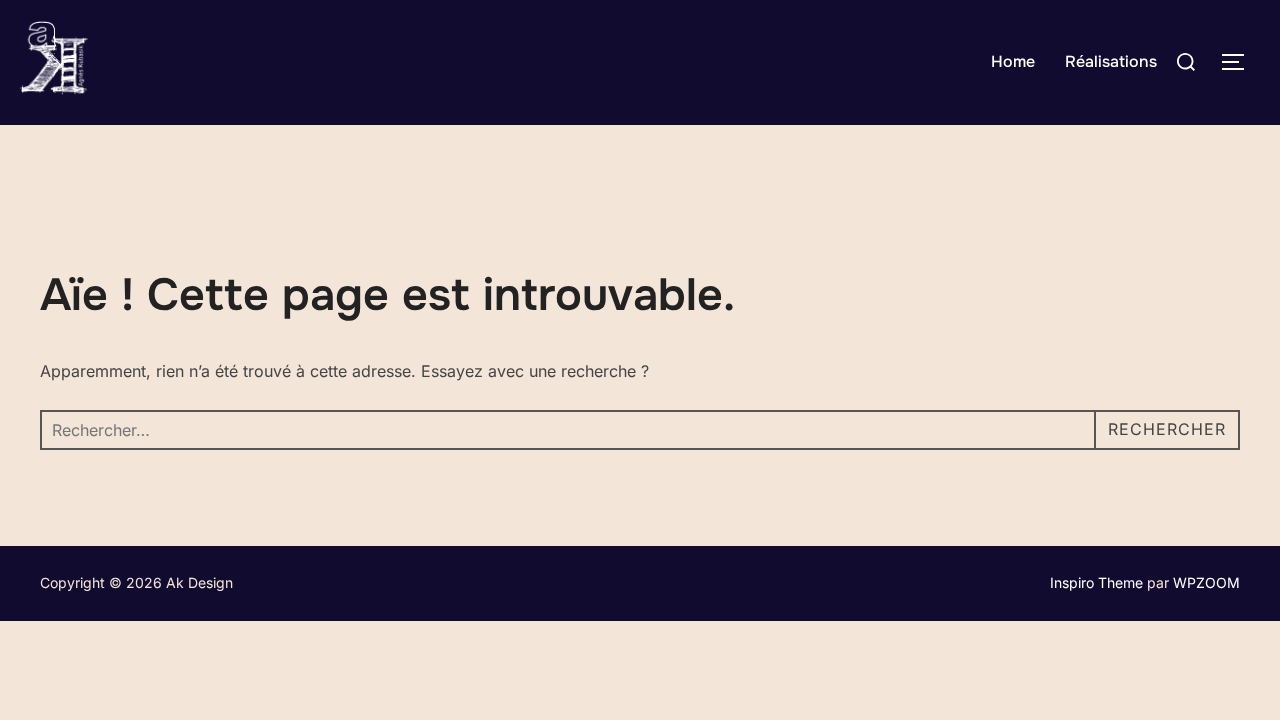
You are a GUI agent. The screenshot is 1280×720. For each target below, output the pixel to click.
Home (1013, 61)
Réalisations (1111, 61)
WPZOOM (1206, 582)
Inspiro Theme (1096, 582)
